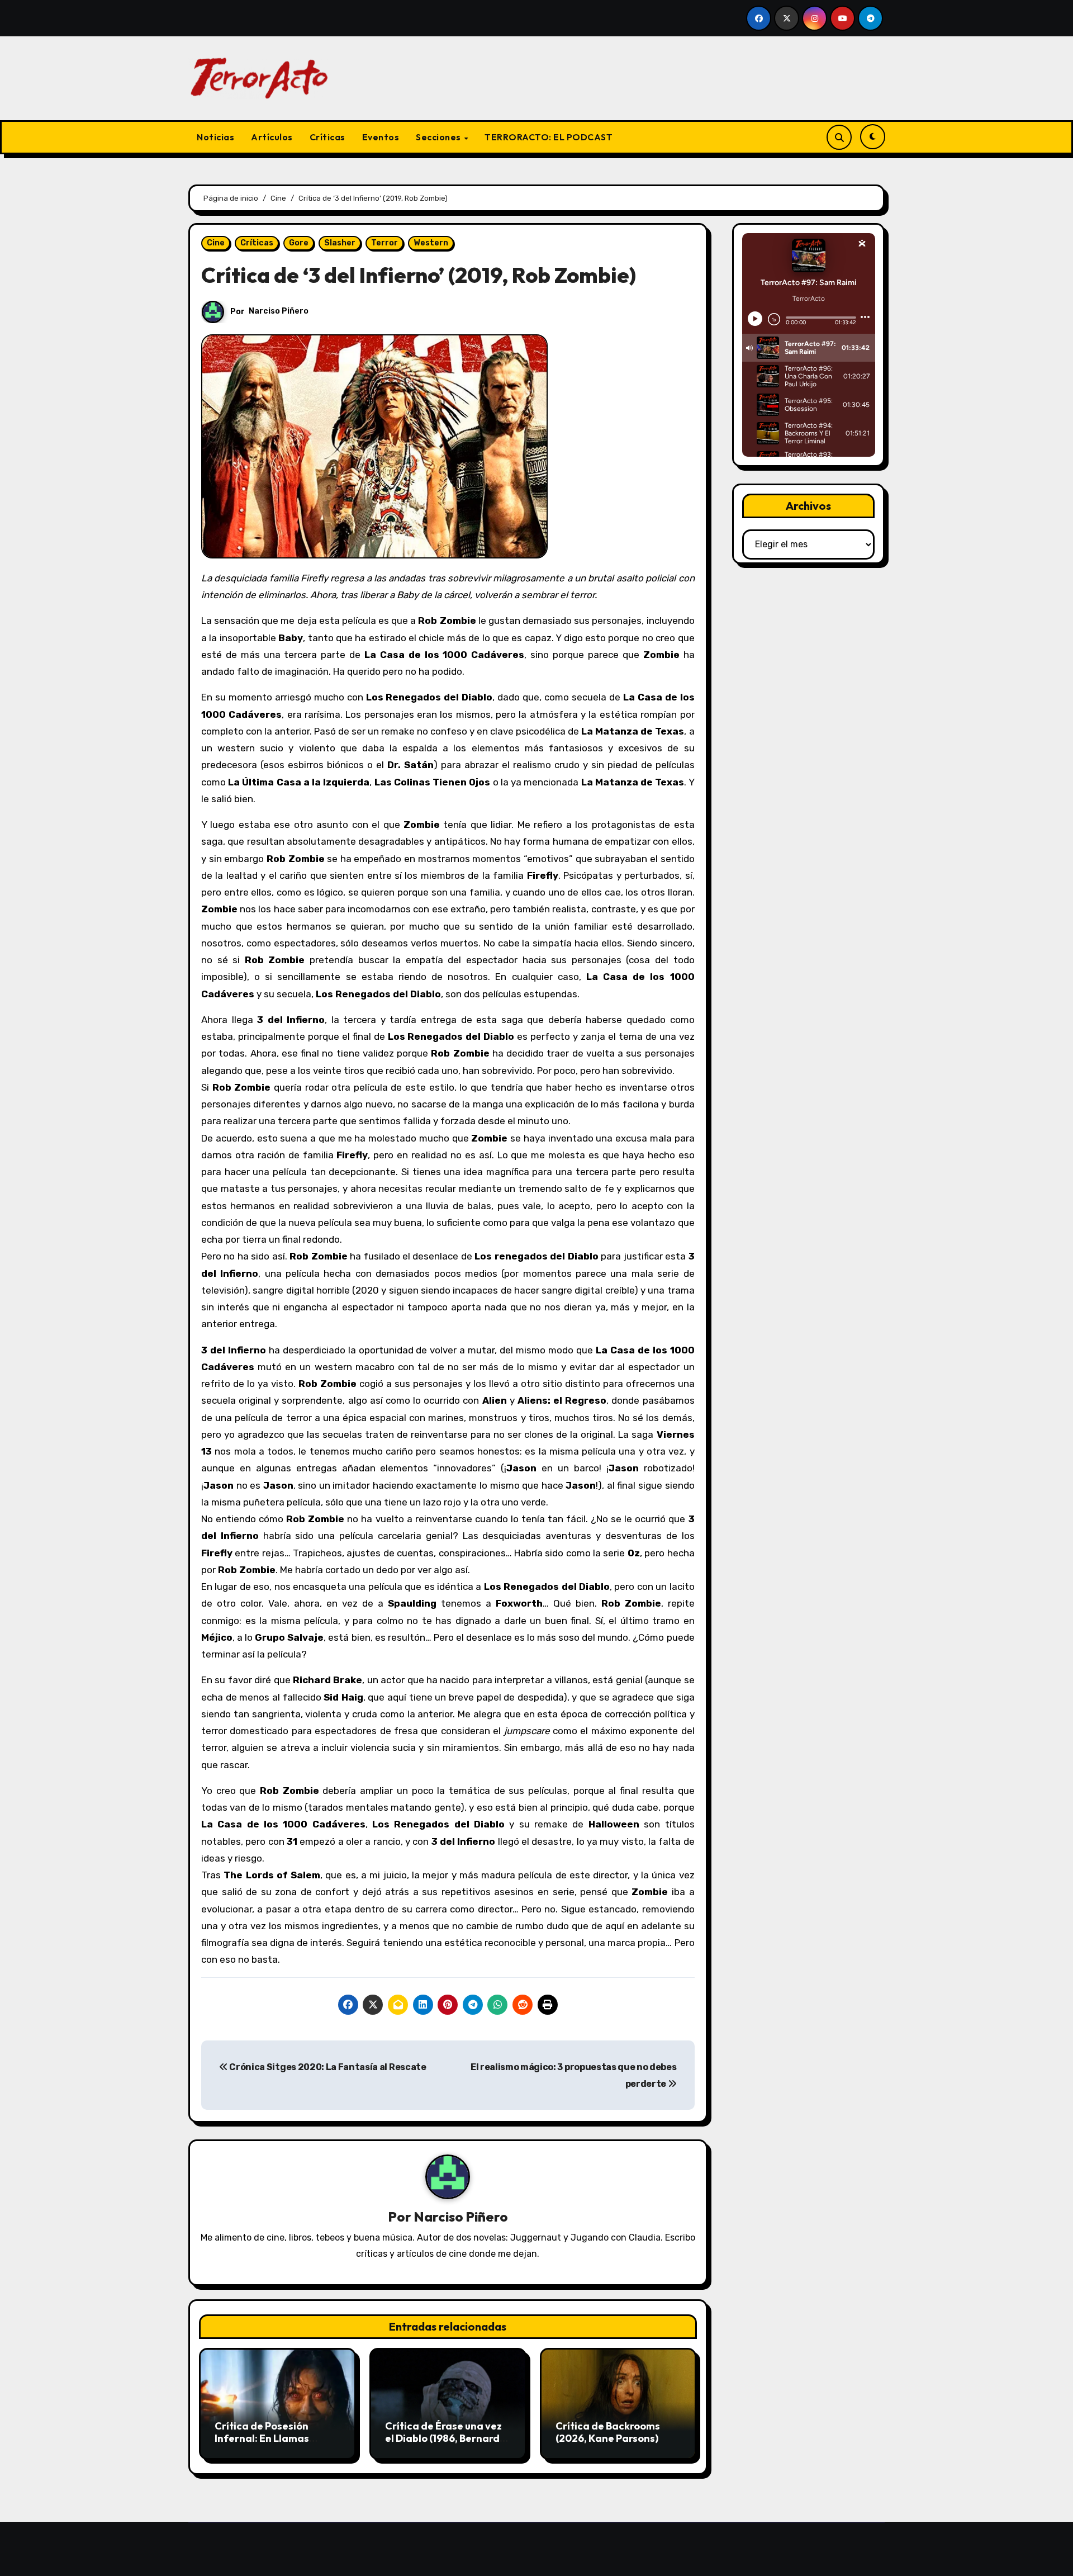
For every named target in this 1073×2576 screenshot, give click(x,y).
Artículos (272, 137)
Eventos (381, 137)
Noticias (215, 137)
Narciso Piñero (279, 311)
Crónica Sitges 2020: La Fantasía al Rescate (327, 2067)
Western (431, 243)
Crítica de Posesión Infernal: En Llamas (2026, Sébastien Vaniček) (262, 2444)
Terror (384, 243)
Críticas (327, 137)
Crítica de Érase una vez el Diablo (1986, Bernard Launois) (443, 2438)
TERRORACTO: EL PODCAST (549, 137)
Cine (216, 243)
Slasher (340, 243)
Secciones (439, 137)
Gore (299, 243)
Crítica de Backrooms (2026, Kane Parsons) (608, 2432)
